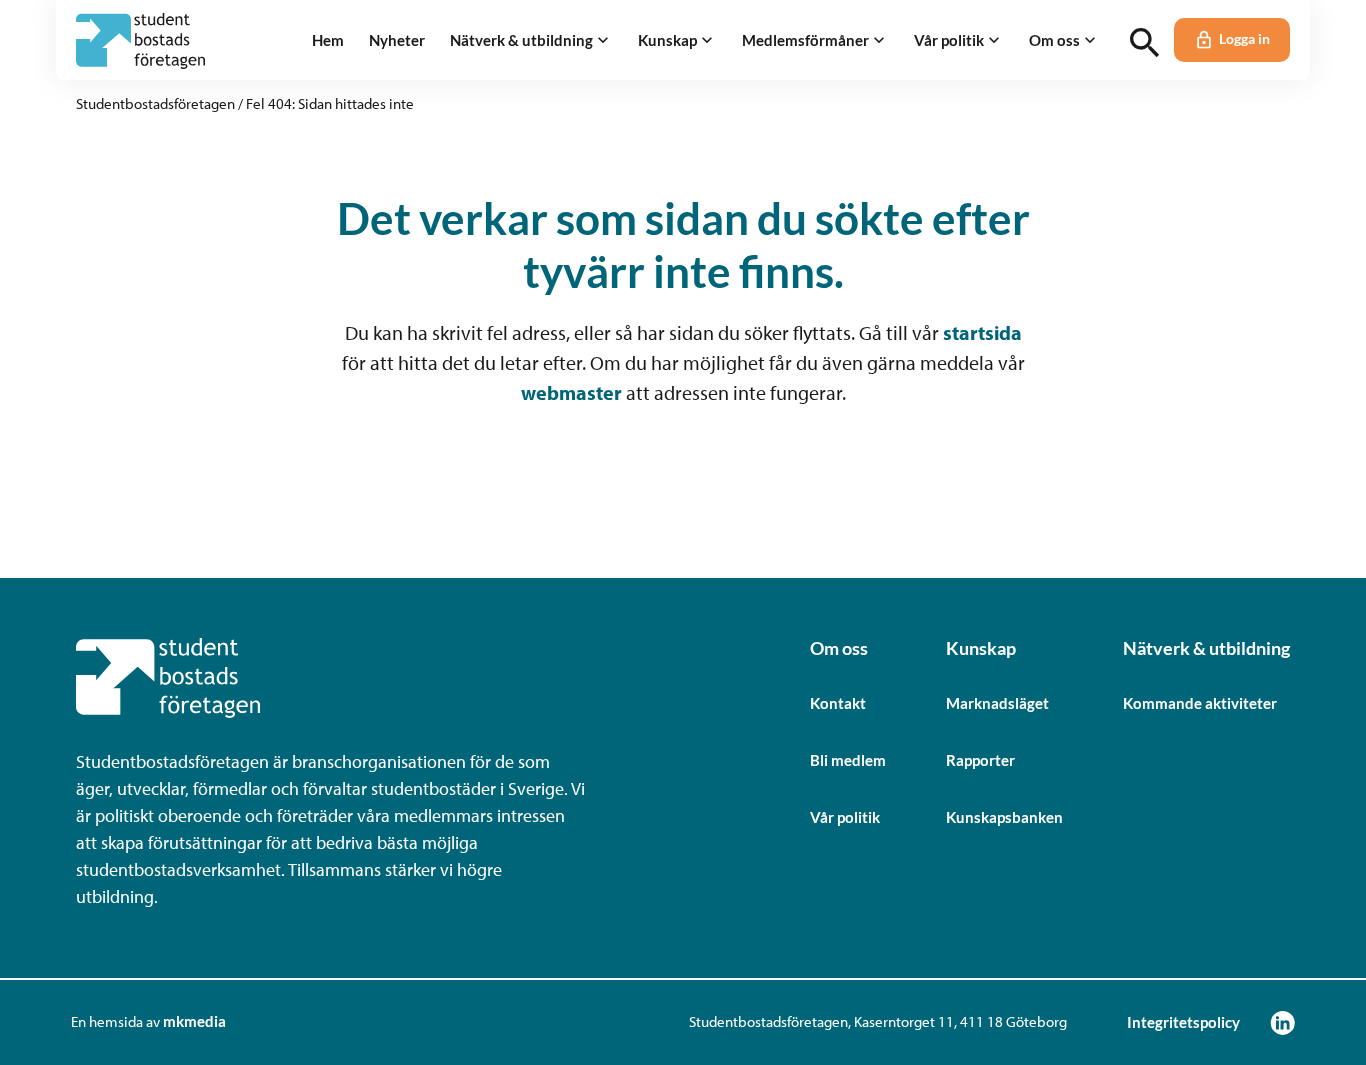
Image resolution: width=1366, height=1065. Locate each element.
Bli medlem (848, 760)
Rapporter (980, 760)
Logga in (1244, 39)
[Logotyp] (140, 40)
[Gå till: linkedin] (1282, 1022)
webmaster (571, 392)
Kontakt (838, 703)
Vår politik (845, 817)
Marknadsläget (997, 703)
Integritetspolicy (1183, 1022)
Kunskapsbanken (1004, 817)
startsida (982, 332)
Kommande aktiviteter (1200, 703)
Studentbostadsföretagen (155, 103)
